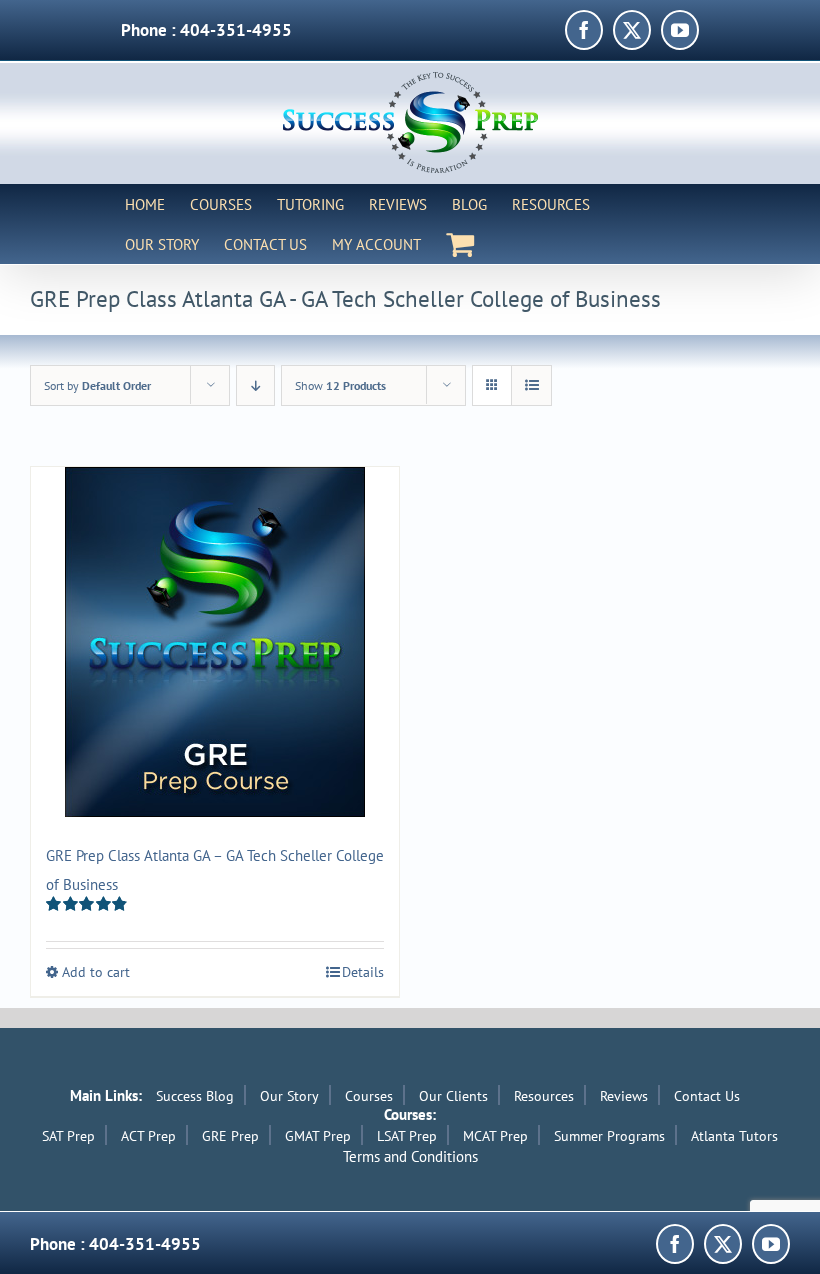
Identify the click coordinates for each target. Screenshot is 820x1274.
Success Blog (195, 1096)
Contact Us (707, 1096)
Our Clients (453, 1096)
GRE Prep (230, 1136)
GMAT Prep (318, 1136)
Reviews (624, 1096)
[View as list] (531, 385)
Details (363, 972)
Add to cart (96, 972)
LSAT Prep (407, 1136)
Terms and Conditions (410, 1156)
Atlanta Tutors (734, 1136)
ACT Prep (148, 1136)
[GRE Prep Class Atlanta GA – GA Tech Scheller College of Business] (215, 642)
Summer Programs (609, 1136)
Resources (544, 1096)
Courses (369, 1096)
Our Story (289, 1096)
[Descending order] (255, 385)
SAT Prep (68, 1136)
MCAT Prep (495, 1136)
